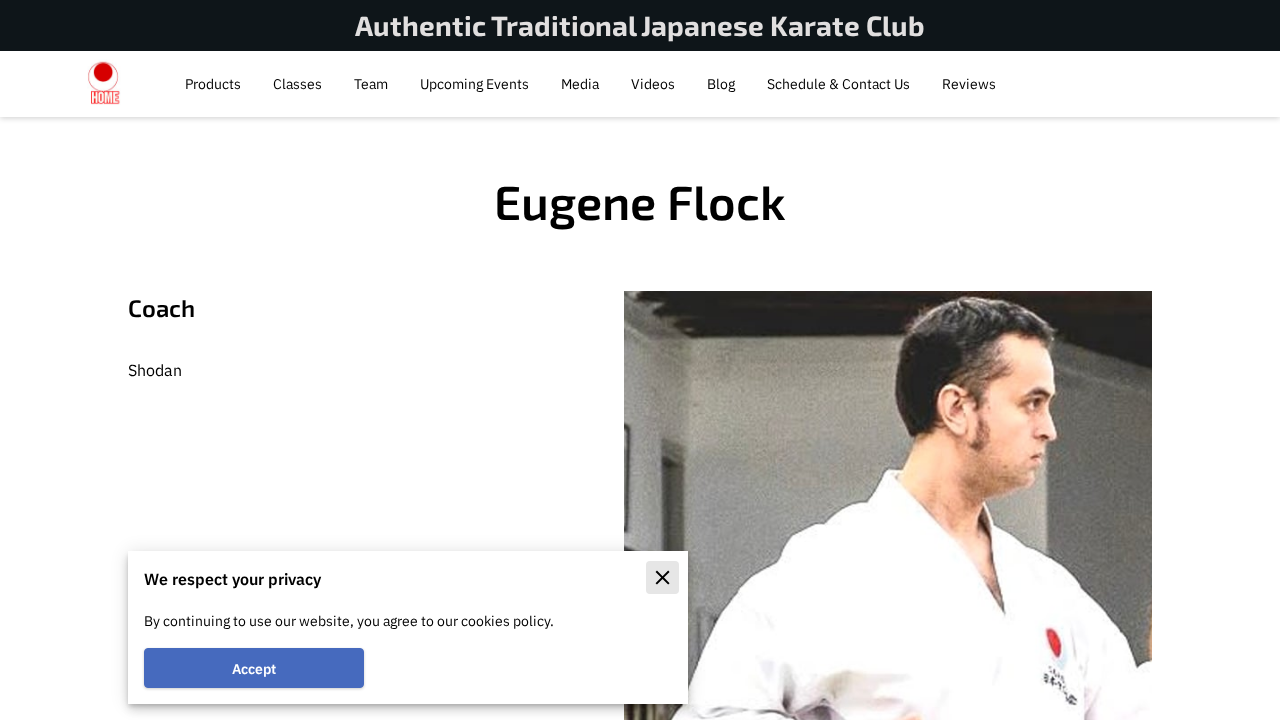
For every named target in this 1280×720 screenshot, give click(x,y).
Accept (254, 668)
